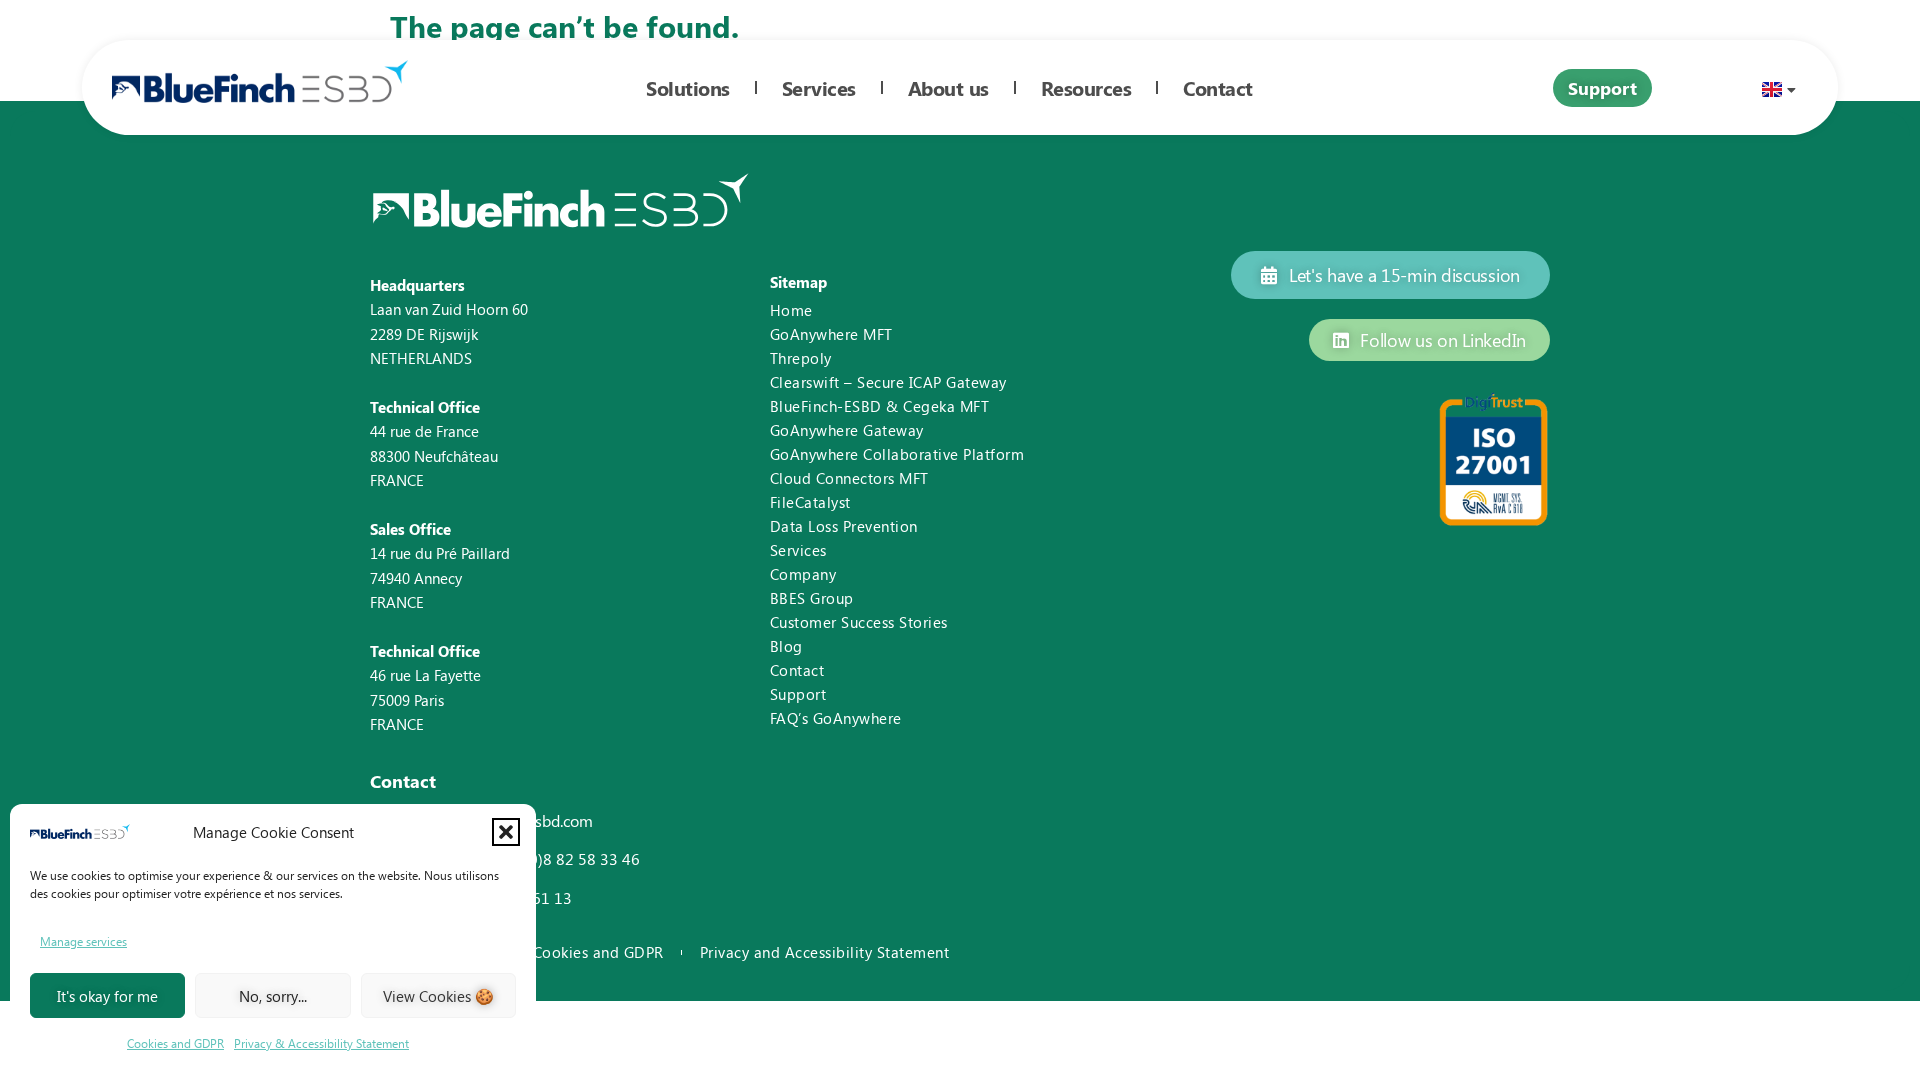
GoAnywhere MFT (831, 334)
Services (798, 550)
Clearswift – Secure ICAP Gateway (888, 382)
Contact (797, 670)
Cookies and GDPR (175, 1043)
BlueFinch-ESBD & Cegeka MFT (880, 406)
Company (803, 574)
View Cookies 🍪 (438, 996)
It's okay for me (107, 996)
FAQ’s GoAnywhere (836, 718)
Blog (786, 646)
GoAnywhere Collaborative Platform (897, 454)
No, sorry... (273, 996)
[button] (506, 832)
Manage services (83, 941)
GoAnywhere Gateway (847, 430)
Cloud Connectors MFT (849, 478)
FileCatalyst (810, 502)
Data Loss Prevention (844, 526)
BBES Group (812, 598)
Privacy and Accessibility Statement (825, 952)
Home (791, 310)
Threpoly (801, 358)
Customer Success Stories (859, 622)
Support (798, 694)
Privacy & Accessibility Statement (321, 1043)
